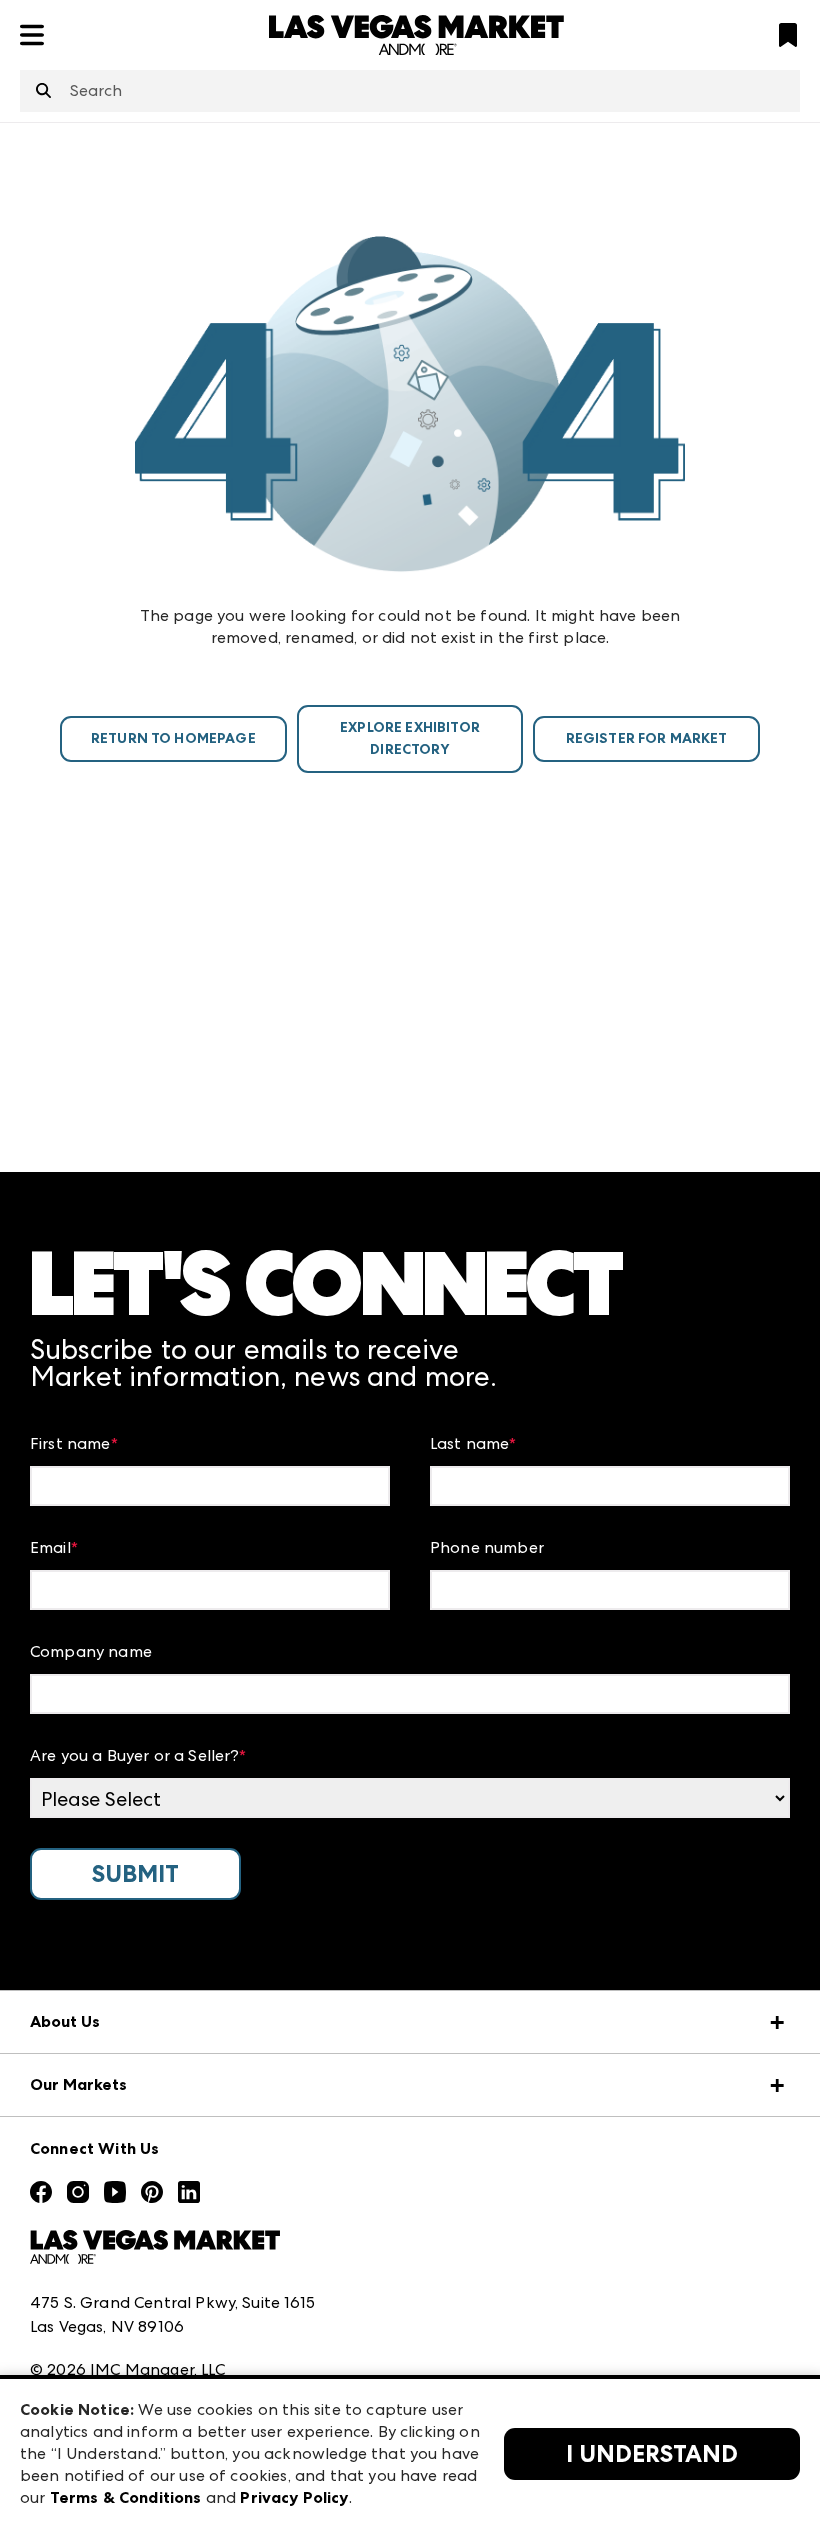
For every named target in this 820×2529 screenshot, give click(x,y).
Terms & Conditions (126, 2497)
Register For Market (647, 738)
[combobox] (410, 91)
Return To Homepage (173, 738)
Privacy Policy (294, 2497)
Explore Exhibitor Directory (410, 738)
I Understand (652, 2454)
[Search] (43, 92)
